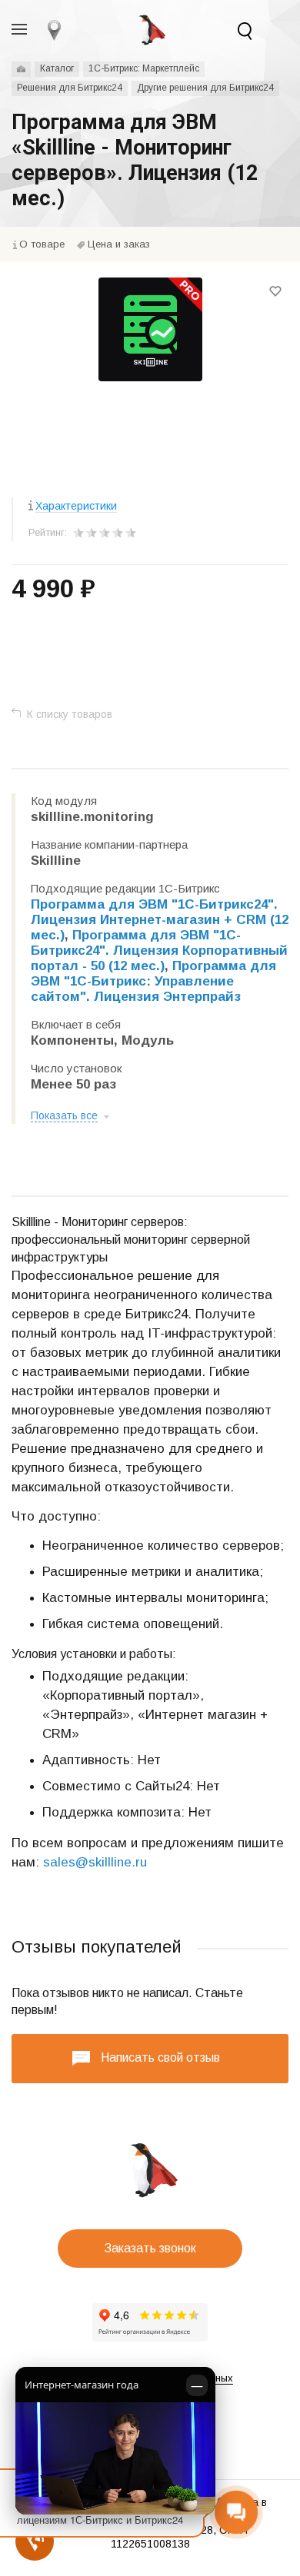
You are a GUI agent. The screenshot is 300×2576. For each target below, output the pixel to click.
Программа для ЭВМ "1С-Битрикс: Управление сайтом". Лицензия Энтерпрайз (153, 981)
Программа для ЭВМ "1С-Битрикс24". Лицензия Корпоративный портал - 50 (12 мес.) (159, 951)
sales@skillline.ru (95, 1862)
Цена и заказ (119, 244)
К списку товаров (70, 714)
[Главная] (21, 69)
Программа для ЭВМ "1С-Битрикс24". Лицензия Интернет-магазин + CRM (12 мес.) (160, 920)
